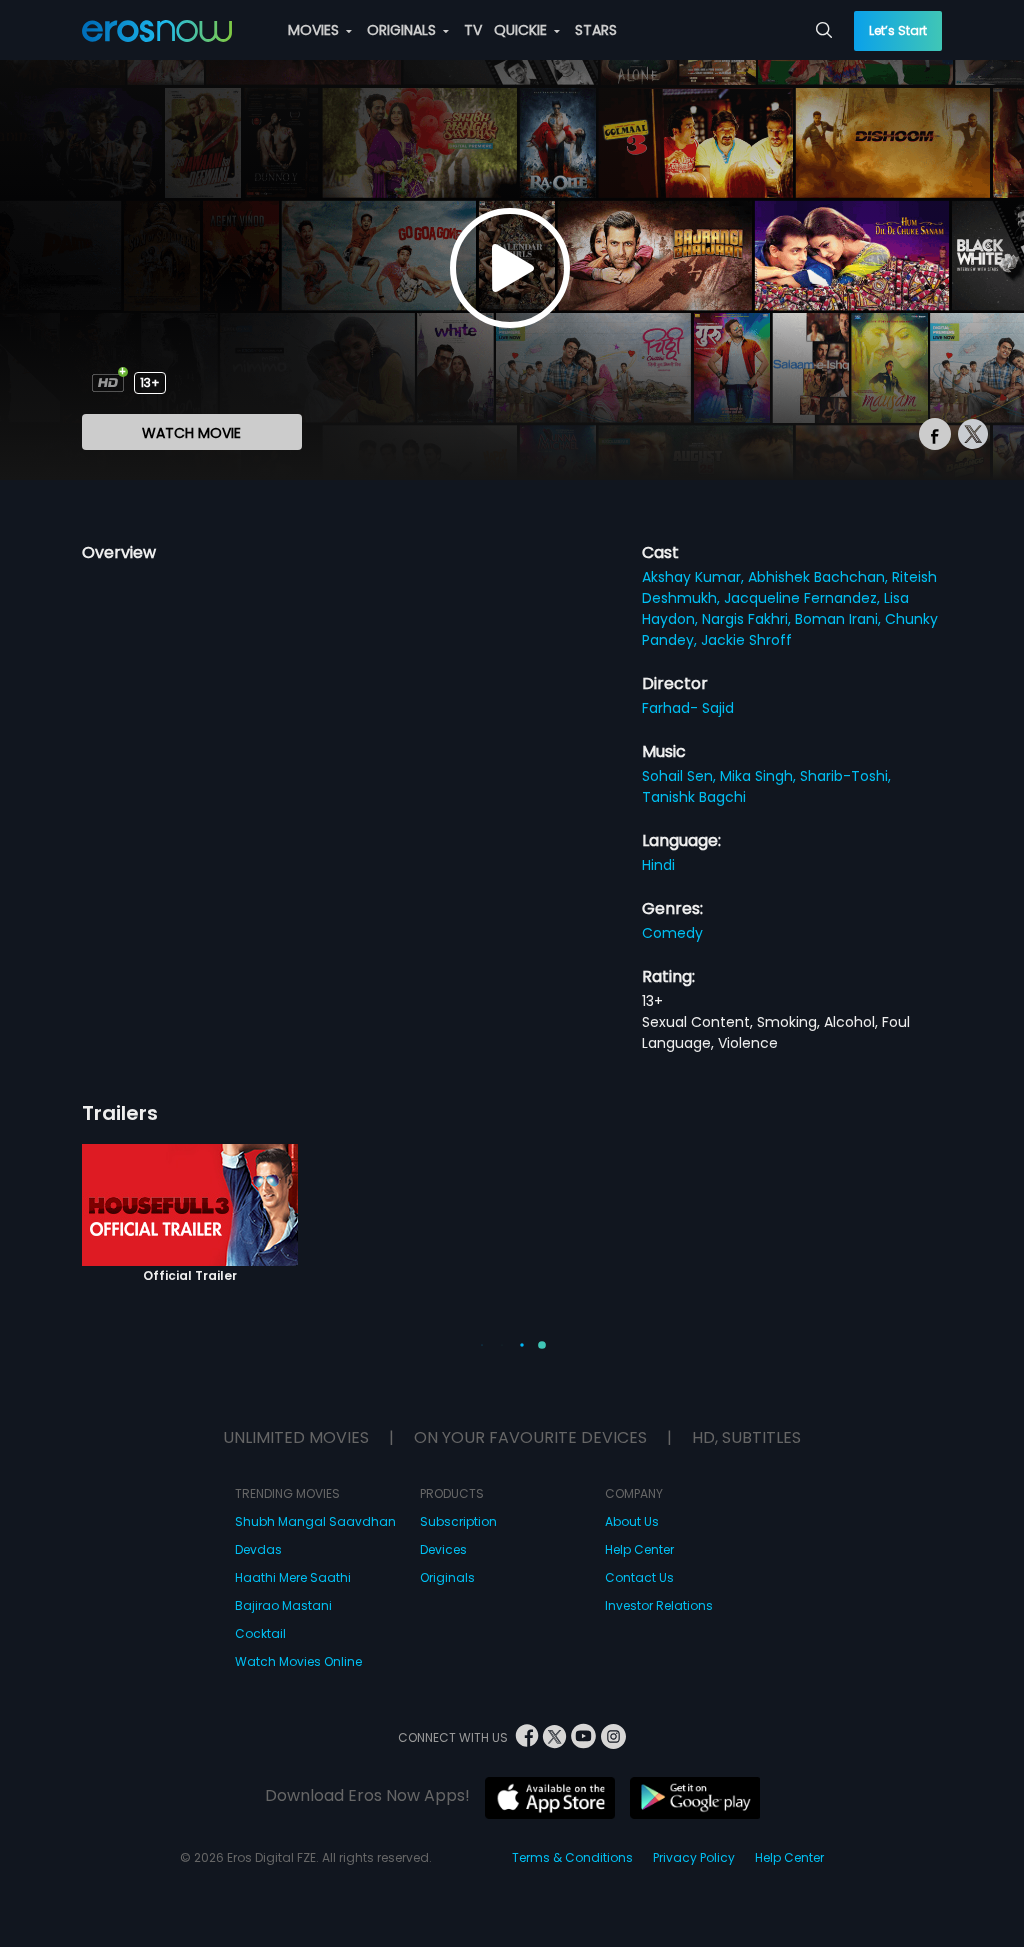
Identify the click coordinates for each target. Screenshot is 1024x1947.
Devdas (258, 1549)
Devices (443, 1549)
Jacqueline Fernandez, (804, 598)
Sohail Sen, (681, 776)
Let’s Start (898, 30)
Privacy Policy (694, 1857)
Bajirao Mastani (283, 1605)
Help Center (639, 1549)
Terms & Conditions (572, 1857)
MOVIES (315, 30)
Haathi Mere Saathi (293, 1577)
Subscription (458, 1521)
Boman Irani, (840, 619)
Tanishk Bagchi (694, 797)
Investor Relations (659, 1605)
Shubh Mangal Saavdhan (315, 1521)
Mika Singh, (760, 776)
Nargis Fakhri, (748, 619)
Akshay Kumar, (695, 577)
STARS (596, 30)
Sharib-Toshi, (845, 776)
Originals (447, 1577)
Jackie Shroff (746, 640)
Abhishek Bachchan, (820, 577)
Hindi (658, 865)
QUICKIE (522, 30)
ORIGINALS (403, 30)
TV (473, 30)
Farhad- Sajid (688, 708)
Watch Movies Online (298, 1661)
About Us (632, 1521)
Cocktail (260, 1633)
